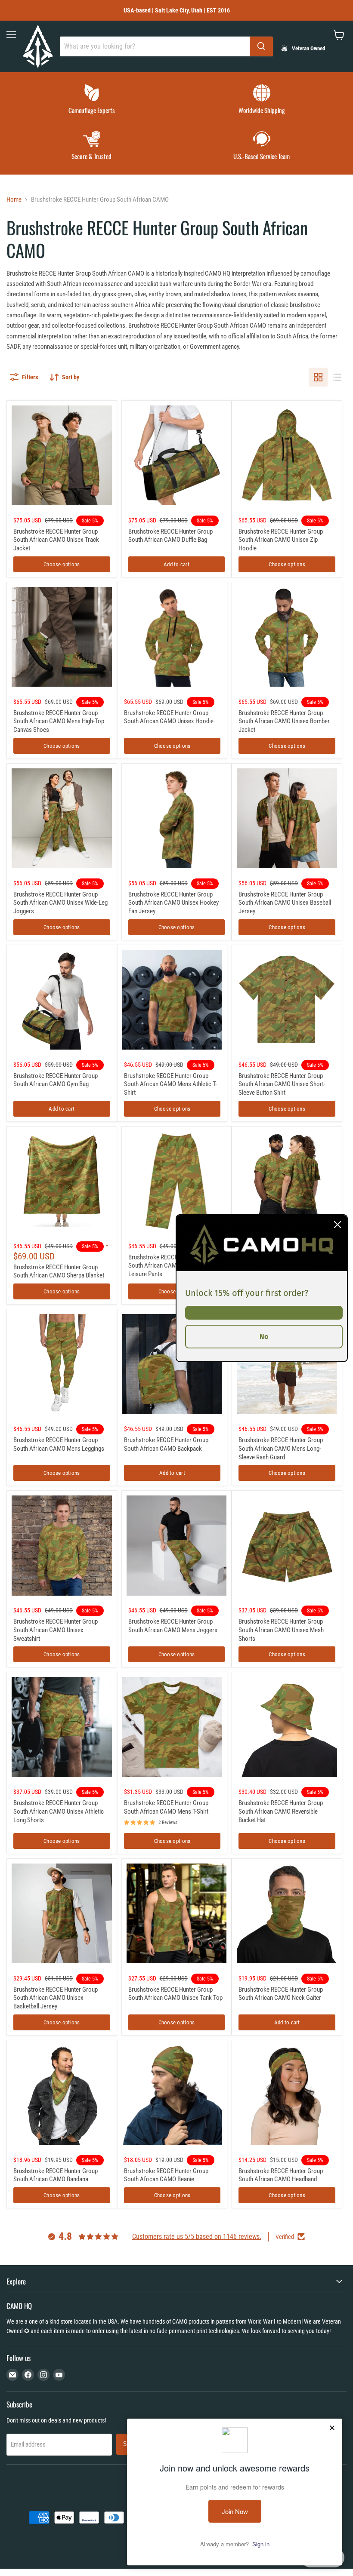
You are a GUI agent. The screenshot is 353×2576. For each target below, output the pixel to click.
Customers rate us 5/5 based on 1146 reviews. (197, 2237)
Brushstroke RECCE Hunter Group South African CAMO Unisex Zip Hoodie (281, 540)
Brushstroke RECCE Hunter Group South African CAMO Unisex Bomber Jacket (284, 721)
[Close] (338, 1224)
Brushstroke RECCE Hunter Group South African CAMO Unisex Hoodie (169, 717)
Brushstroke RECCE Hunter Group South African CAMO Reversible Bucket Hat (281, 1811)
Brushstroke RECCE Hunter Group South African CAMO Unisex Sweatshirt (56, 1630)
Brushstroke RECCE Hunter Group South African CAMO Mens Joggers (173, 1626)
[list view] (337, 377)
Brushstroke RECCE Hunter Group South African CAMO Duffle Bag (170, 536)
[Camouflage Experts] (91, 100)
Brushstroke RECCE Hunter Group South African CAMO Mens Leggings (59, 1444)
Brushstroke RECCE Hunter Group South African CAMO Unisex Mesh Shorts (281, 1630)
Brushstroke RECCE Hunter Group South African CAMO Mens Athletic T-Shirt (170, 1084)
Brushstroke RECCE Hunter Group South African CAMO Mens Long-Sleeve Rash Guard (281, 1448)
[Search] (261, 46)
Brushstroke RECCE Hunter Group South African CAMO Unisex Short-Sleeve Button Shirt (282, 1084)
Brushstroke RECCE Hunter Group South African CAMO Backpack (166, 1444)
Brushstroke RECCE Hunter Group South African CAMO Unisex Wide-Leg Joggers (60, 903)
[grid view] (318, 377)
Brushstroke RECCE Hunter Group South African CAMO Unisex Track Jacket (56, 540)
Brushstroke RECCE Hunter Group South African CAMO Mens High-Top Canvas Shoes (59, 721)
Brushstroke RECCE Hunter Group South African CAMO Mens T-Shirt (166, 1807)
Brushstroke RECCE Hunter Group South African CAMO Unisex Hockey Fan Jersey (173, 903)
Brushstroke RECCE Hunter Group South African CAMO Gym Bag (56, 1080)
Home (14, 200)
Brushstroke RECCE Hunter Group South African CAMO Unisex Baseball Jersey (285, 903)
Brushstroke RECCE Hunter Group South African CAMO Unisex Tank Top (175, 1994)
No (264, 1336)
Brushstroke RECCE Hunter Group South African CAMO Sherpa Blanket (59, 1271)
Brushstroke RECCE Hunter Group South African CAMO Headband (281, 2175)
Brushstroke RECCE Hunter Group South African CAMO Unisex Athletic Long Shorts (59, 1811)
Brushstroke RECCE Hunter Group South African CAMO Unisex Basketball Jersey (56, 1998)
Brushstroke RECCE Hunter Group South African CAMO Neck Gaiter (281, 1994)
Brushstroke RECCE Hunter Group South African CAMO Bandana (56, 2175)
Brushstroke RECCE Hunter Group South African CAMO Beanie (166, 2175)
